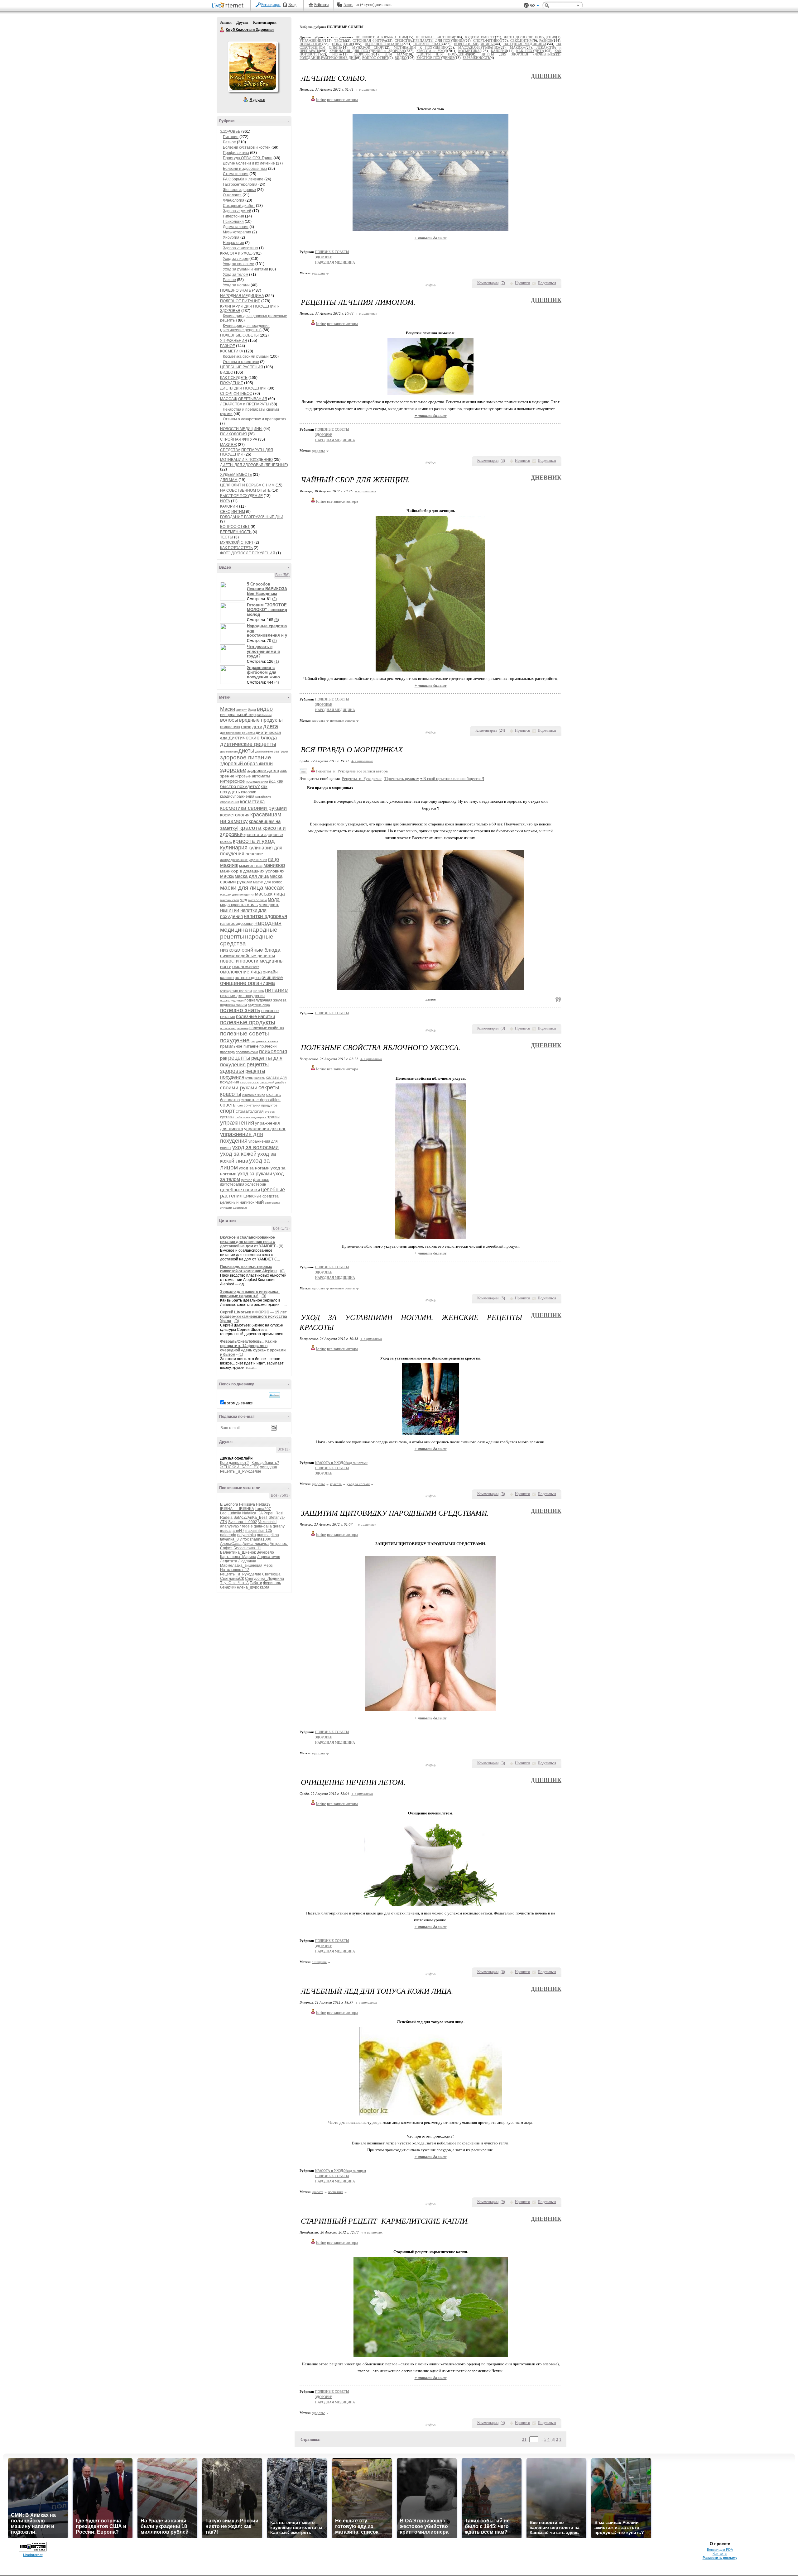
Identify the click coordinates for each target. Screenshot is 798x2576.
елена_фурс (248, 1587)
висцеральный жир (238, 715)
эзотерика (273, 1203)
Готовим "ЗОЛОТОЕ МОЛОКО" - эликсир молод (267, 610)
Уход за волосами (239, 264)
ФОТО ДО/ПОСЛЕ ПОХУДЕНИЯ (248, 553)
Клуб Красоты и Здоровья (222, 30)
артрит (242, 710)
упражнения (237, 1123)
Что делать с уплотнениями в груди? (263, 651)
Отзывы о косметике (241, 362)
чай (260, 1202)
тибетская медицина (251, 1117)
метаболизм (257, 900)
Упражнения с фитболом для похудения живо (263, 672)
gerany (279, 1526)
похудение (235, 1040)
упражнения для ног (265, 1129)
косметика (252, 802)
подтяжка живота (233, 1005)
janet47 (238, 1531)
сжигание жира (254, 1095)
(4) (277, 682)
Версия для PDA (720, 2550)
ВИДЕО (227, 372)
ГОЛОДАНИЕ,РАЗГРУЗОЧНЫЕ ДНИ (252, 517)
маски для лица (242, 888)
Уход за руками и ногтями (245, 269)
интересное (232, 781)
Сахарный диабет (239, 206)
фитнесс (261, 1180)
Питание (231, 137)
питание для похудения (242, 996)
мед (243, 900)
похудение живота (264, 1041)
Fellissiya (247, 1504)
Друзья (242, 22)
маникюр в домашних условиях (252, 871)
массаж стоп (229, 900)
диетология (229, 751)
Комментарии (265, 22)
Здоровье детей (237, 211)
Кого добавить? (265, 1463)
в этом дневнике (238, 1403)
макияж (229, 865)
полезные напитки (255, 1016)
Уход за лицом (236, 259)
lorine (321, 100)
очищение (272, 977)
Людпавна (247, 1561)
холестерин (256, 1184)
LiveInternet (229, 6)
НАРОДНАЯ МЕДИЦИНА (242, 296)
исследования (257, 781)
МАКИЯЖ (228, 445)
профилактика (247, 1052)
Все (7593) (280, 1495)
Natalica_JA (252, 1513)
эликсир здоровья (233, 1208)
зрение (227, 776)
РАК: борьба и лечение (243, 179)
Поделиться (547, 283)
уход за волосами (255, 1147)
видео (265, 709)
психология (273, 1051)
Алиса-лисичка (256, 1544)
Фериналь (272, 1583)
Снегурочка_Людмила (264, 1579)
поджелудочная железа (265, 1000)
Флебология (234, 200)
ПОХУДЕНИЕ (232, 383)
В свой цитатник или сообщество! (452, 779)
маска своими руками (251, 879)
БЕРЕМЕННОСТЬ (236, 532)
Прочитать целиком (402, 779)
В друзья (257, 100)
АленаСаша (231, 1544)
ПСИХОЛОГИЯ (233, 434)
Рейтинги (321, 5)
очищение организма (248, 983)
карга (265, 1587)
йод (272, 781)
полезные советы (245, 1033)
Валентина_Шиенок (238, 1552)
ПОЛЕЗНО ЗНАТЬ (236, 290)
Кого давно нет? (234, 1463)
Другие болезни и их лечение (249, 163)
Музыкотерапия (237, 232)
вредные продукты (261, 720)
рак (224, 1058)
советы (228, 1105)
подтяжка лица (259, 1005)
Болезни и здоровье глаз (245, 169)
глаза (246, 727)
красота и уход (254, 841)
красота (250, 828)
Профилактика (236, 153)
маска (227, 876)
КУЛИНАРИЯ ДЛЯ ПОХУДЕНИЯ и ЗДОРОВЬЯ (367, 51)
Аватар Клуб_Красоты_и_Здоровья (253, 67)
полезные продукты (248, 1022)
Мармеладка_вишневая (241, 1565)
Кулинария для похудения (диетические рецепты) (245, 328)
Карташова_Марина (238, 1557)
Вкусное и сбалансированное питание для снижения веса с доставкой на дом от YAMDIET (248, 1242)
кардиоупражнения (237, 796)
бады (252, 710)
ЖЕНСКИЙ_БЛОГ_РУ (239, 1467)
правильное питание (239, 1046)
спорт (227, 1111)
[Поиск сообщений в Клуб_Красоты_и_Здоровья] (274, 1395)
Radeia (226, 1517)
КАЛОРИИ (229, 506)
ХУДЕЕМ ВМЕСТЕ (236, 475)
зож (283, 770)
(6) (277, 620)
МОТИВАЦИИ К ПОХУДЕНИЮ (246, 460)
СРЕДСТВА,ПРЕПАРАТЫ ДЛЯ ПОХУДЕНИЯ (430, 41)
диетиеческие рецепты (237, 733)
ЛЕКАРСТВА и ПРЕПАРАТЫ (245, 404)
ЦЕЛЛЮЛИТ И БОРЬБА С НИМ (247, 485)
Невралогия (233, 243)
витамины (264, 715)
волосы (229, 720)
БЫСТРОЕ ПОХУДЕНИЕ (241, 496)
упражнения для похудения (242, 1137)
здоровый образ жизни (246, 764)
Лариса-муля (269, 1557)
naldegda (228, 1535)
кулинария (234, 848)
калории (249, 792)
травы (274, 1117)
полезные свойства (267, 1028)
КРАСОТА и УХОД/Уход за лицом (341, 2171)
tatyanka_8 (229, 1539)
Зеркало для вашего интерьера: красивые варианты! (250, 1294)
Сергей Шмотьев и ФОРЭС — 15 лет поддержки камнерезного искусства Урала (254, 1317)
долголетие (264, 751)
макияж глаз (251, 865)
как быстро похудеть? (252, 784)
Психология (233, 222)
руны (249, 1078)
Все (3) (284, 1449)
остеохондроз (248, 978)
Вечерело (265, 1552)
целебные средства (261, 1196)
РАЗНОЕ (228, 346)
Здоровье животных (240, 248)
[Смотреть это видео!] (233, 591)
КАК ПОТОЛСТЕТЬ (236, 548)
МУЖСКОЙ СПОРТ (237, 542)
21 (524, 2439)
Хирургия (231, 237)
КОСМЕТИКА (232, 351)
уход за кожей (238, 1154)
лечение (254, 854)
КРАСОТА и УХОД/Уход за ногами (341, 1463)
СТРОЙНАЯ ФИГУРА (239, 439)
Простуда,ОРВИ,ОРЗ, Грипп (248, 158)
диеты (246, 751)
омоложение (245, 966)
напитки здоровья (265, 916)
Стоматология (236, 174)
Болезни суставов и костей (247, 147)
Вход (292, 5)
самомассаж (249, 1082)
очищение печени (236, 991)
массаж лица (270, 894)
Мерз (268, 1565)
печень (258, 991)
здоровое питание (246, 757)
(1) (277, 662)
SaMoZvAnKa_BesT (251, 1517)
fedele (248, 1526)
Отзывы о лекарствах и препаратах (255, 419)
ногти (226, 966)
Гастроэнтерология (240, 184)
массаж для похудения (237, 894)
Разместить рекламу (720, 2558)
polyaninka (247, 1535)
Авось (348, 5)
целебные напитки (240, 1190)
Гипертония (233, 216)
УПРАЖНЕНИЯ (234, 341)
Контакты (720, 2554)
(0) (281, 1246)
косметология (235, 815)
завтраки (281, 751)
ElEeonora (229, 1504)
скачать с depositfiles (261, 1100)
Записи (226, 22)
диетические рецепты (248, 744)
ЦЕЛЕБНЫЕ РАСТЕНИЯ (242, 367)
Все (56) (282, 575)
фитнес (247, 1180)
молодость (269, 905)
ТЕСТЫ (227, 537)
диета (271, 726)
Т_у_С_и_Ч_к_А (234, 1583)
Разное (229, 142)
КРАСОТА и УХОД (236, 253)
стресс (270, 1112)
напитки (230, 910)
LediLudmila (231, 1513)
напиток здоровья (237, 923)
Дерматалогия (236, 227)
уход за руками (255, 1174)
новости (229, 961)
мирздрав (268, 1467)
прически (268, 1046)
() (503, 283)
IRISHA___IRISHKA (237, 1509)
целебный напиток (237, 1202)
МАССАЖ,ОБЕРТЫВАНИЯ (244, 399)
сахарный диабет (273, 1082)
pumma (263, 1535)
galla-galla (263, 1526)
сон (240, 1105)
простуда (227, 1052)
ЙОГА (225, 501)
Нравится (522, 283)
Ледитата (229, 1561)
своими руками (239, 1088)
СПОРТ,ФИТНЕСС (236, 394)
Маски (228, 709)
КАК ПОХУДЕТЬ (234, 378)
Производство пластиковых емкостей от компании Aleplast (248, 1269)
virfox (244, 1539)
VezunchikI (267, 1522)
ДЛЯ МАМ (229, 480)
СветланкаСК (232, 1579)
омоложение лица (241, 972)
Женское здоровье (239, 190)
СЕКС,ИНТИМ (233, 512)
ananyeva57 (231, 1526)
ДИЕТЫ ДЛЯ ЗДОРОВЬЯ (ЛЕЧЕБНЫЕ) (254, 465)
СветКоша (271, 1574)
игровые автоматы (253, 776)
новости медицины (262, 961)
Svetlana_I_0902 (243, 1522)
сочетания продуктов (261, 1105)
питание (276, 990)
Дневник (546, 76)
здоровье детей (263, 770)
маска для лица (252, 876)
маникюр (274, 865)
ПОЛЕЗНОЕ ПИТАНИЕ (240, 301)
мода (274, 899)
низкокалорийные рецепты (248, 956)
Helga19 (263, 1504)
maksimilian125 (259, 1531)
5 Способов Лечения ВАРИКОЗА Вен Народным (267, 589)
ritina (275, 1535)
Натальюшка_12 (235, 1570)
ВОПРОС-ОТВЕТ (235, 527)
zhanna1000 (260, 1539)
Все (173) (281, 1228)
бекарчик (228, 1587)
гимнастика (230, 727)
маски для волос (268, 882)
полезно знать (240, 1010)
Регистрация (271, 5)
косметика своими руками (253, 808)
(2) (274, 599)
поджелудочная (232, 1000)
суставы (227, 1117)
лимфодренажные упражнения (243, 860)
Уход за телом (236, 275)
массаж (274, 888)
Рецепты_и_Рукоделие (241, 1471)
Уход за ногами (236, 285)
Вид (535, 6)
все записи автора (343, 100)
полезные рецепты (234, 1028)
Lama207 (263, 1509)
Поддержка (526, 5)
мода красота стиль (239, 905)
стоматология (250, 1111)
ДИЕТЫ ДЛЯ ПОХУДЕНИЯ (243, 388)
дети (257, 726)
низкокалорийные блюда (250, 950)
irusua (225, 1531)
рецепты (239, 1058)
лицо (273, 859)
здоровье (233, 770)
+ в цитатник (366, 89)
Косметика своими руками (246, 356)
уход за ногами (254, 1168)
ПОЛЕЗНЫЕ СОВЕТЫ (239, 335)
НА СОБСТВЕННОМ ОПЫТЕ (245, 490)
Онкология (232, 195)
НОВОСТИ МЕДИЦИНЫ (241, 429)
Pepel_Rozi (273, 1513)
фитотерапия (232, 1184)
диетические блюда (253, 738)
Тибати (256, 1583)
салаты (260, 1078)
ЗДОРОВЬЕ (230, 131)
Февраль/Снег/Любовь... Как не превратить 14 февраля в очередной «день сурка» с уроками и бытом (253, 1348)
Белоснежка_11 (247, 1548)
